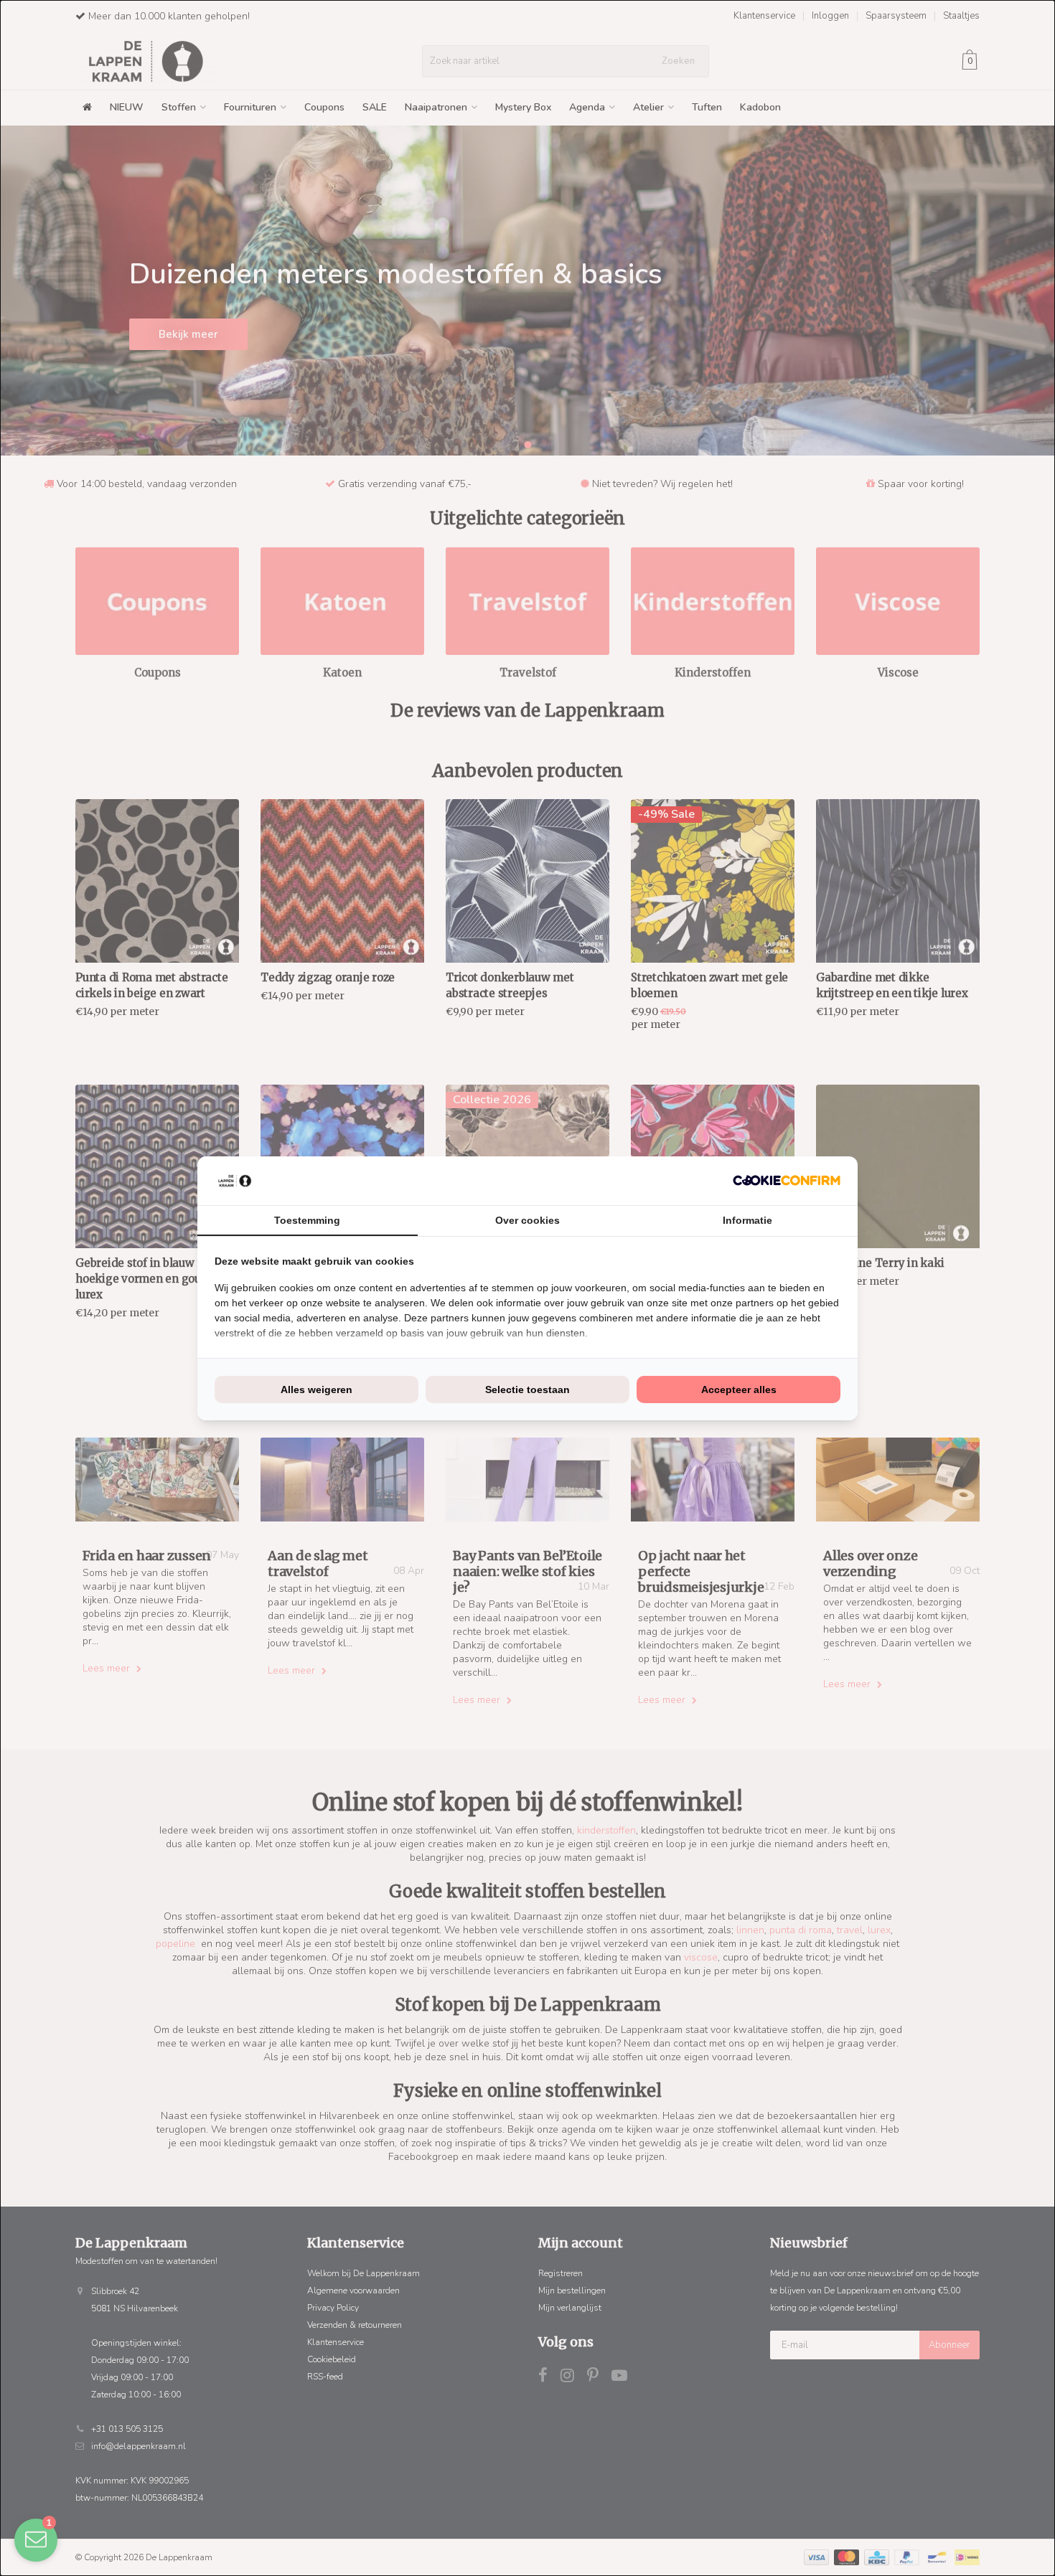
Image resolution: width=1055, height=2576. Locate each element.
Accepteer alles (739, 1390)
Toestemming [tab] (307, 1220)
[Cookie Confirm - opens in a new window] (787, 1180)
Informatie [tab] (747, 1220)
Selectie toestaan (527, 1390)
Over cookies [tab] (527, 1220)
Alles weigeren (316, 1390)
